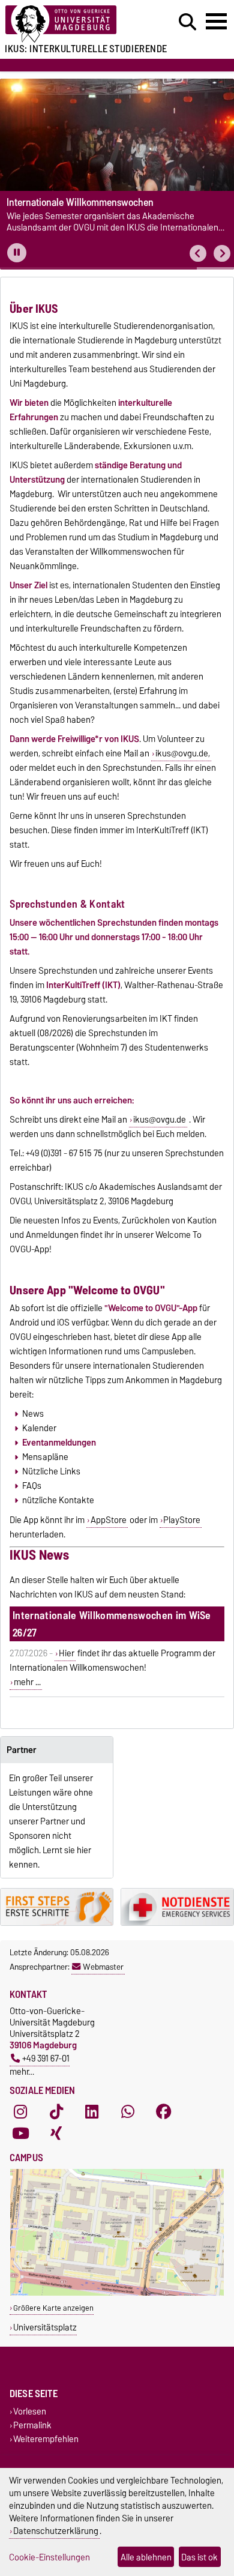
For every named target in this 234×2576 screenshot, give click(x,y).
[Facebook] (164, 2112)
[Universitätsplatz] (117, 2293)
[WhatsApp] (128, 2112)
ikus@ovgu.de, (183, 753)
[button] (198, 254)
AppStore (109, 1520)
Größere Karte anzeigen (53, 2308)
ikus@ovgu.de (160, 1120)
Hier (67, 1653)
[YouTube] (20, 2134)
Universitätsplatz (45, 2327)
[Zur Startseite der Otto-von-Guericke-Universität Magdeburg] (72, 24)
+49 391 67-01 (46, 2058)
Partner (22, 1750)
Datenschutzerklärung (56, 2531)
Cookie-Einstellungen (49, 2557)
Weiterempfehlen (46, 2439)
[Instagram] (20, 2112)
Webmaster (103, 1967)
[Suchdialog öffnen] (187, 22)
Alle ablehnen (146, 2557)
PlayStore (182, 1520)
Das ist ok (199, 2557)
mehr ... (27, 1682)
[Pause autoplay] (17, 253)
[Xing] (56, 2134)
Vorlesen (30, 2411)
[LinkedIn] (92, 2112)
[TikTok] (56, 2112)
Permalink (32, 2425)
